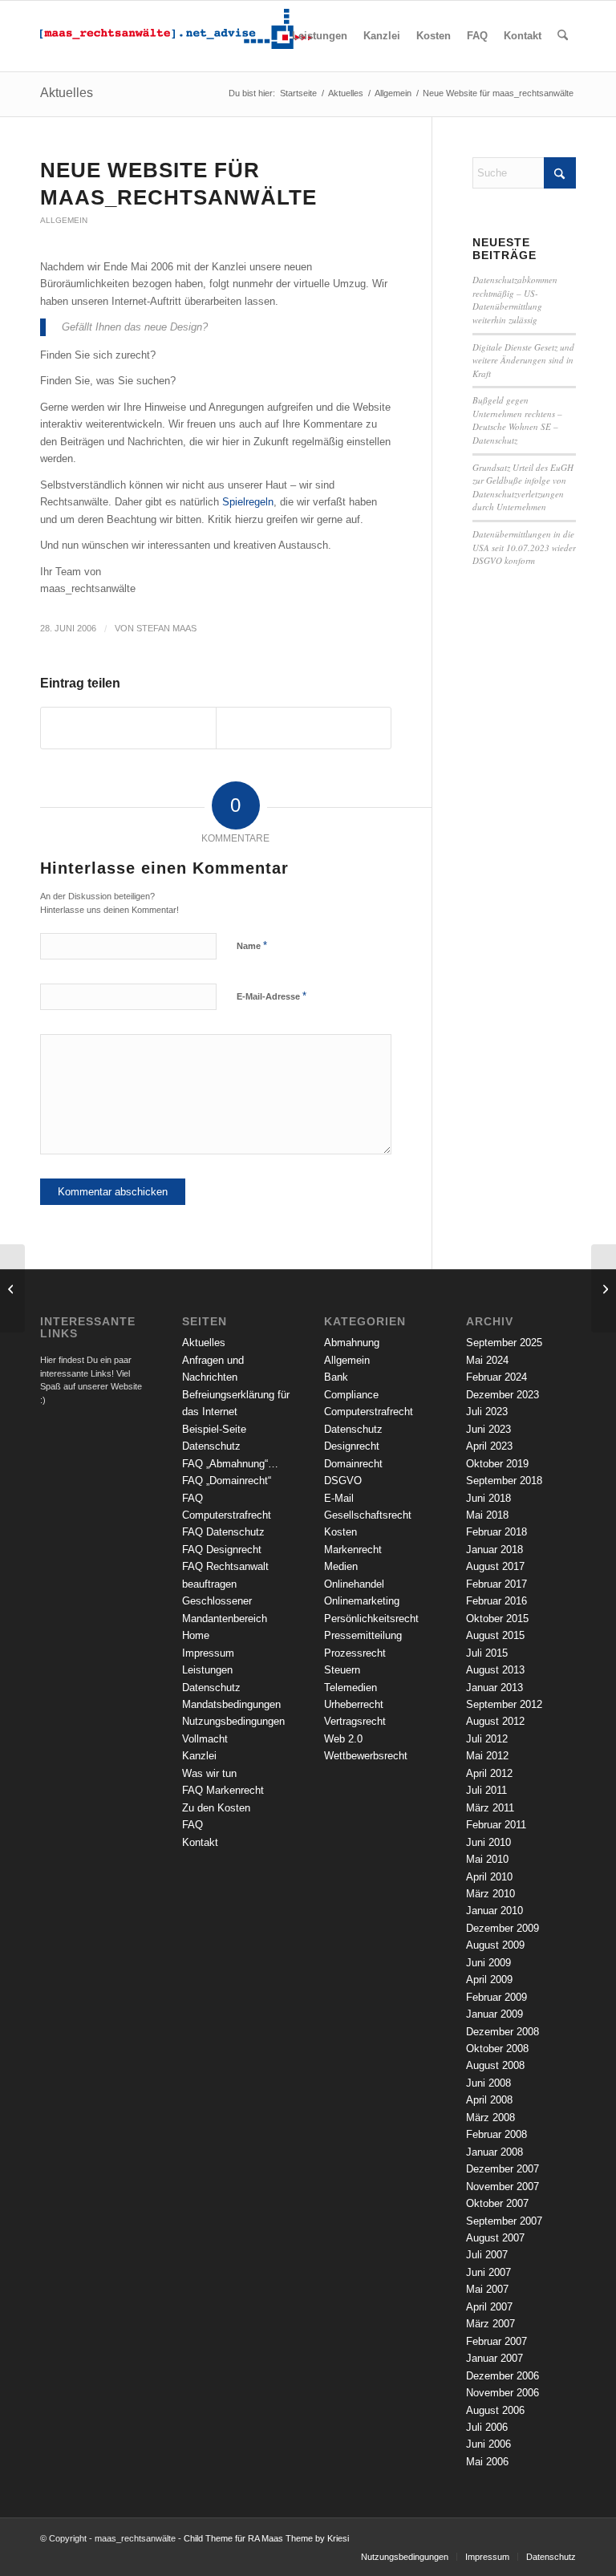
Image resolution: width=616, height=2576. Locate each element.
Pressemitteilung (363, 1635)
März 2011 (490, 1808)
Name (252, 945)
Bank (336, 1377)
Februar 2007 (496, 2341)
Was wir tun (209, 1773)
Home (196, 1635)
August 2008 (495, 2065)
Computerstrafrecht (369, 1412)
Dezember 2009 (503, 1928)
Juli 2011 (486, 1790)
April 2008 (489, 2100)
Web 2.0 (343, 1739)
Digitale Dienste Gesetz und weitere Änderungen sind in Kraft (523, 360)
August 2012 (495, 1721)
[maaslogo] (176, 36)
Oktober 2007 (497, 2203)
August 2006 (495, 2410)
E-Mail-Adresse (272, 996)
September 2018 (504, 1481)
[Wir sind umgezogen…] (12, 1288)
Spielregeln (248, 502)
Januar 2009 (494, 2014)
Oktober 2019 (497, 1464)
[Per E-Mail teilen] (304, 728)
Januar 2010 (494, 1911)
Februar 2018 (496, 1532)
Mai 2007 (487, 2289)
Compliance (351, 1395)
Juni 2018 (488, 1498)
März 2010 (490, 1894)
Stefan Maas (166, 628)
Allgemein (64, 220)
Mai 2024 (487, 1360)
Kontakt (200, 1842)
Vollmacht (205, 1739)
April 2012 (489, 1773)
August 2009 (495, 1945)
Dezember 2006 (503, 2376)
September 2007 (504, 2221)
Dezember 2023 (503, 1395)
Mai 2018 (487, 1515)
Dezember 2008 (503, 2032)
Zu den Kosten (216, 1808)
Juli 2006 (487, 2427)
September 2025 (504, 1343)
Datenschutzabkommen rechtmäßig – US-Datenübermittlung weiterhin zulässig (515, 300)
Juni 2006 (488, 2444)
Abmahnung (352, 1343)
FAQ (192, 1825)
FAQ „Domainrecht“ (227, 1481)
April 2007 (489, 2307)
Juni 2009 (488, 1963)
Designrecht (352, 1446)
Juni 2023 (488, 1429)
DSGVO (343, 1481)
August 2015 (495, 1635)
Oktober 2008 (497, 2049)
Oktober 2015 (497, 1619)
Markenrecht (353, 1550)
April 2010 (489, 1877)
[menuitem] (320, 36)
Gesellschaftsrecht (368, 1515)
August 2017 (495, 1566)
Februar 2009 (496, 1997)
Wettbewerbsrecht (366, 1756)
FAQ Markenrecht (223, 1790)
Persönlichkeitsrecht (371, 1619)
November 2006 (503, 2393)
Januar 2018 (494, 1550)
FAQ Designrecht (222, 1550)
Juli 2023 (487, 1412)
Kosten (340, 1532)
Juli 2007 (487, 2255)
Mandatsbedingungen (231, 1704)
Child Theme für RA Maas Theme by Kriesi (266, 2538)
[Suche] (563, 36)
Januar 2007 (494, 2358)
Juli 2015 (487, 1653)
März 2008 (490, 2118)
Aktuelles (67, 93)
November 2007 (503, 2187)
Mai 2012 (487, 1756)
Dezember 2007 (503, 2169)
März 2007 (490, 2324)
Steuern (342, 1670)
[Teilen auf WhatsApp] (128, 728)
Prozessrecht (355, 1653)
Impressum (208, 1653)
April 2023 (489, 1446)
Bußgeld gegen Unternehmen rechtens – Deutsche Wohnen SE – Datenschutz (517, 420)
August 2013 (495, 1670)
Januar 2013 (494, 1688)
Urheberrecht (354, 1704)
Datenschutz (211, 1446)
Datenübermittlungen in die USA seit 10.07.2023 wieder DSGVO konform (524, 547)
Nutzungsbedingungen (233, 1721)
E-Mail (339, 1498)
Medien (341, 1566)
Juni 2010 (488, 1842)
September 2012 (504, 1704)
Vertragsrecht (355, 1721)
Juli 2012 (487, 1739)
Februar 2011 (496, 1825)
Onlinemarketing (362, 1601)
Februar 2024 (496, 1377)
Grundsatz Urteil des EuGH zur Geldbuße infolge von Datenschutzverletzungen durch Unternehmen (523, 487)
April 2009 (489, 1980)
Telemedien (351, 1688)
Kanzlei (199, 1756)
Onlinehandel (354, 1584)
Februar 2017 (496, 1584)
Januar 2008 (494, 2152)
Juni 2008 (488, 2083)
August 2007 (495, 2238)
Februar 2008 (496, 2134)
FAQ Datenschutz (223, 1532)
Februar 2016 (496, 1601)
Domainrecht (353, 1464)
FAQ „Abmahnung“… (230, 1464)
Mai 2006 (487, 2462)
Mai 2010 (487, 1859)
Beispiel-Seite (214, 1429)
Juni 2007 (488, 2272)
